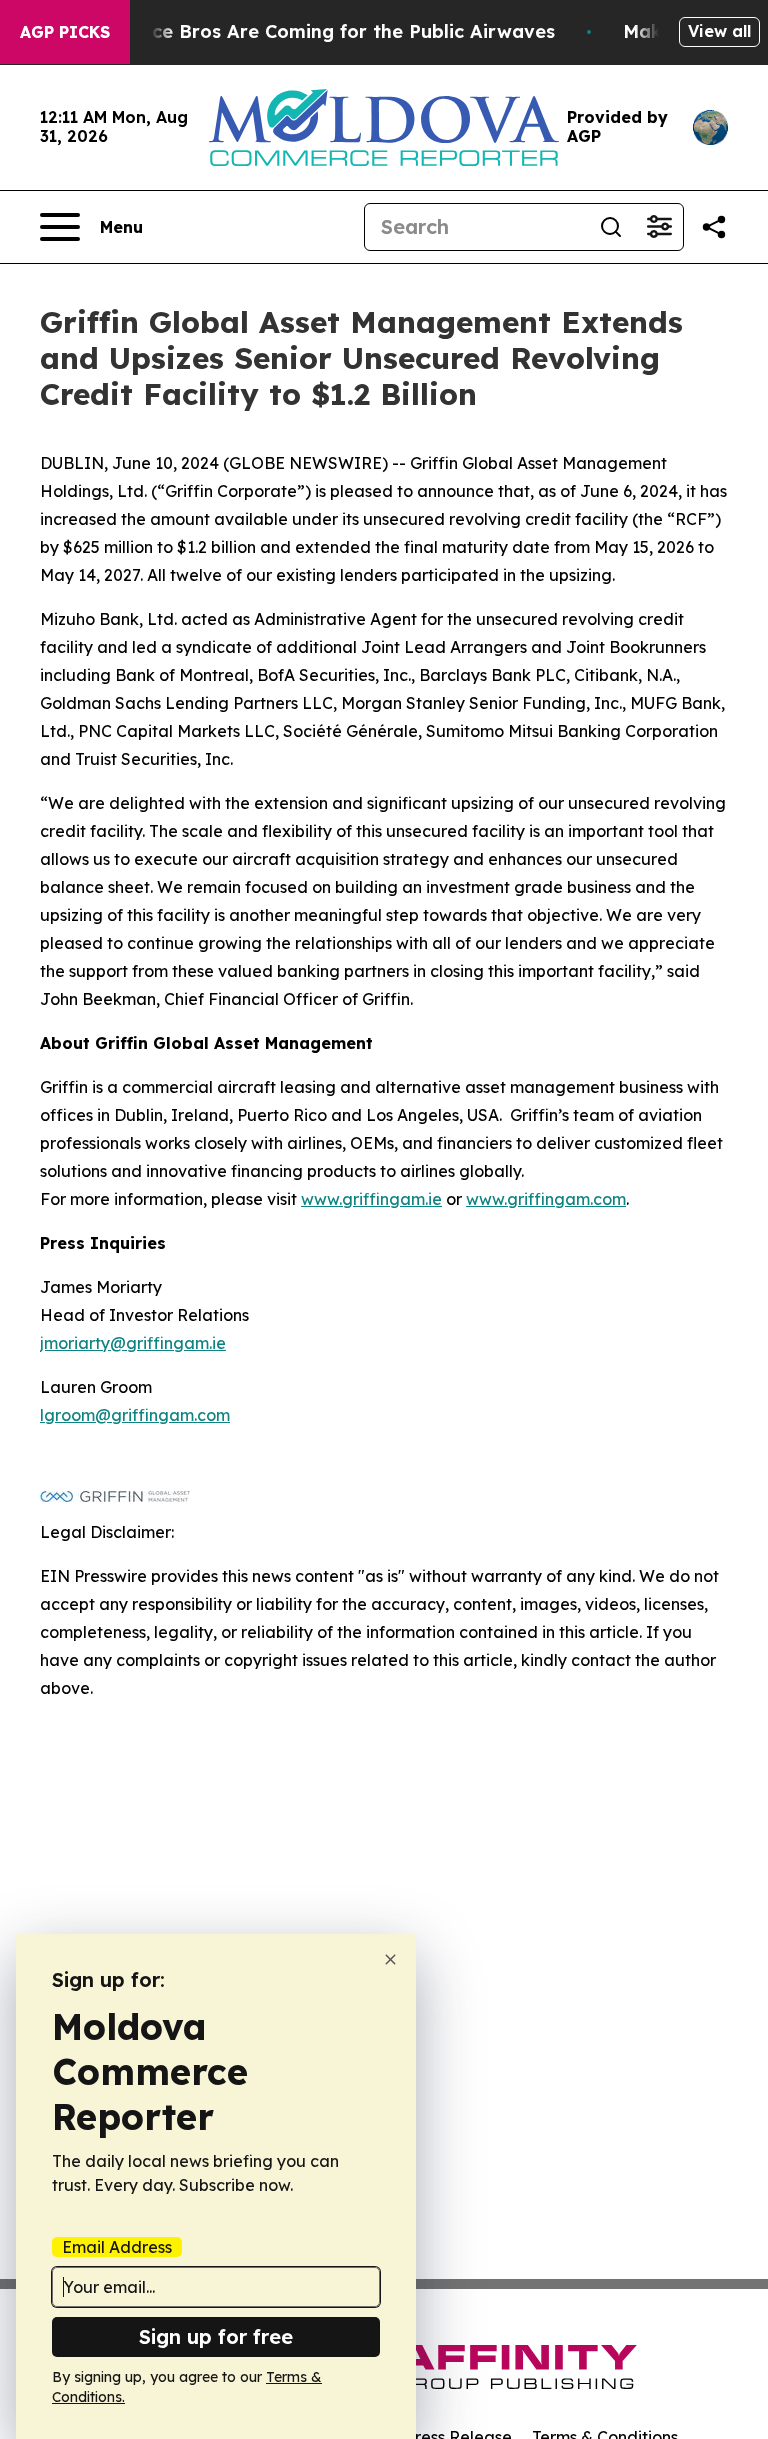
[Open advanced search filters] (659, 227)
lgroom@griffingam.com (135, 1415)
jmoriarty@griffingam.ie (133, 1343)
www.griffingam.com (546, 1199)
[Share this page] (714, 227)
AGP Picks (65, 32)
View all (719, 31)
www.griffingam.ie (371, 1199)
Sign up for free (216, 2336)
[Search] (611, 227)
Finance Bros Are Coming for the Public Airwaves (328, 31)
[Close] (390, 1959)
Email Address (117, 2247)
